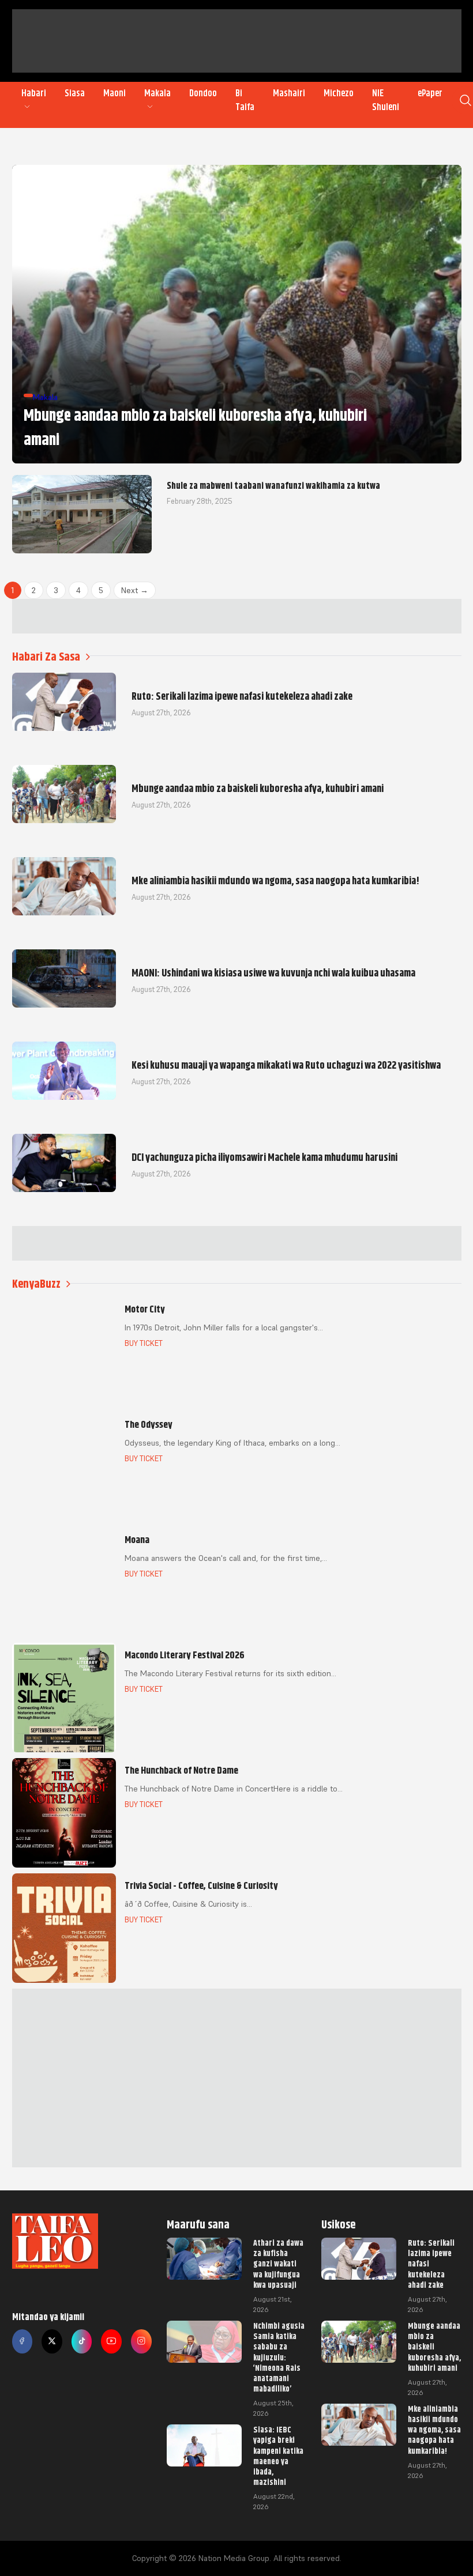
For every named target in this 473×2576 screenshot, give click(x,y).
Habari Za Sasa (46, 657)
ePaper (430, 93)
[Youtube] (111, 2341)
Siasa (75, 93)
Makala (157, 93)
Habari (34, 93)
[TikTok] (82, 2341)
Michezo (339, 93)
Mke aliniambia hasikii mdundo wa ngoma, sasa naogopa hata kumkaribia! (434, 2430)
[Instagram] (141, 2341)
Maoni (115, 93)
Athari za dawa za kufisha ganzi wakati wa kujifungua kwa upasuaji (278, 2264)
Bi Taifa (245, 100)
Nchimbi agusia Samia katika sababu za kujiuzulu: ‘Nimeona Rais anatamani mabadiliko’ (279, 2357)
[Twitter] (52, 2341)
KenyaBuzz (36, 1284)
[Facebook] (22, 2341)
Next (135, 590)
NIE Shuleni (386, 100)
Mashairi (289, 93)
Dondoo (203, 93)
